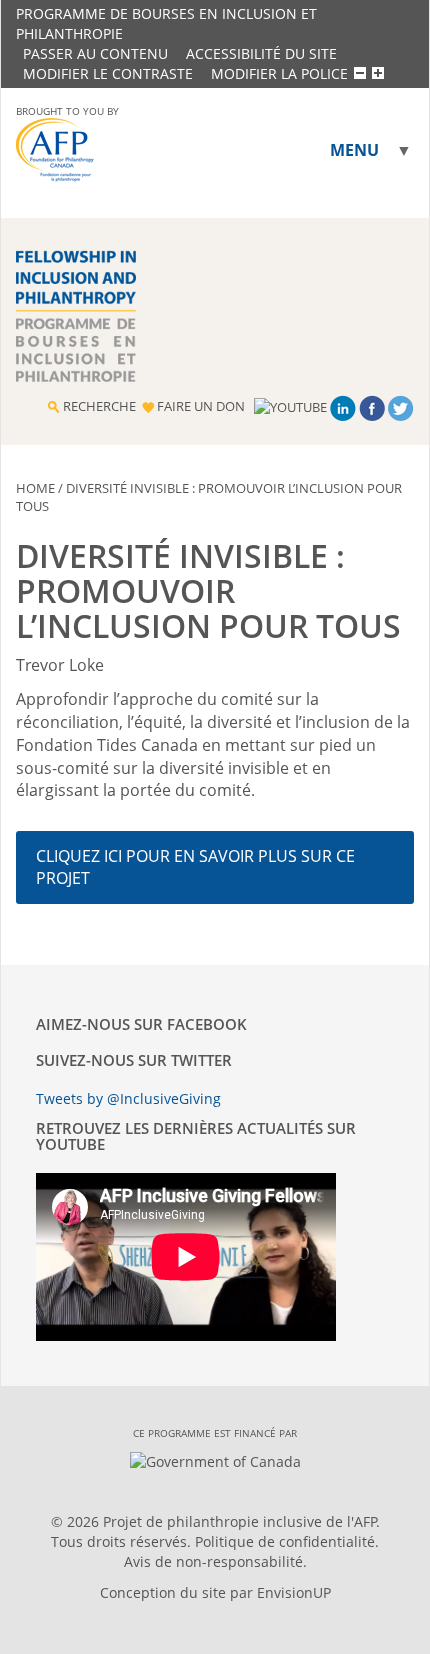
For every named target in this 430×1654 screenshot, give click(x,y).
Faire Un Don (201, 406)
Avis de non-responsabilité (213, 1561)
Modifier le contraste (108, 73)
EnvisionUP (294, 1592)
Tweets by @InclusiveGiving (128, 1098)
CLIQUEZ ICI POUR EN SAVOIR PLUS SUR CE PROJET (195, 866)
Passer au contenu (95, 53)
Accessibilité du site (261, 53)
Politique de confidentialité (285, 1541)
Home (35, 488)
